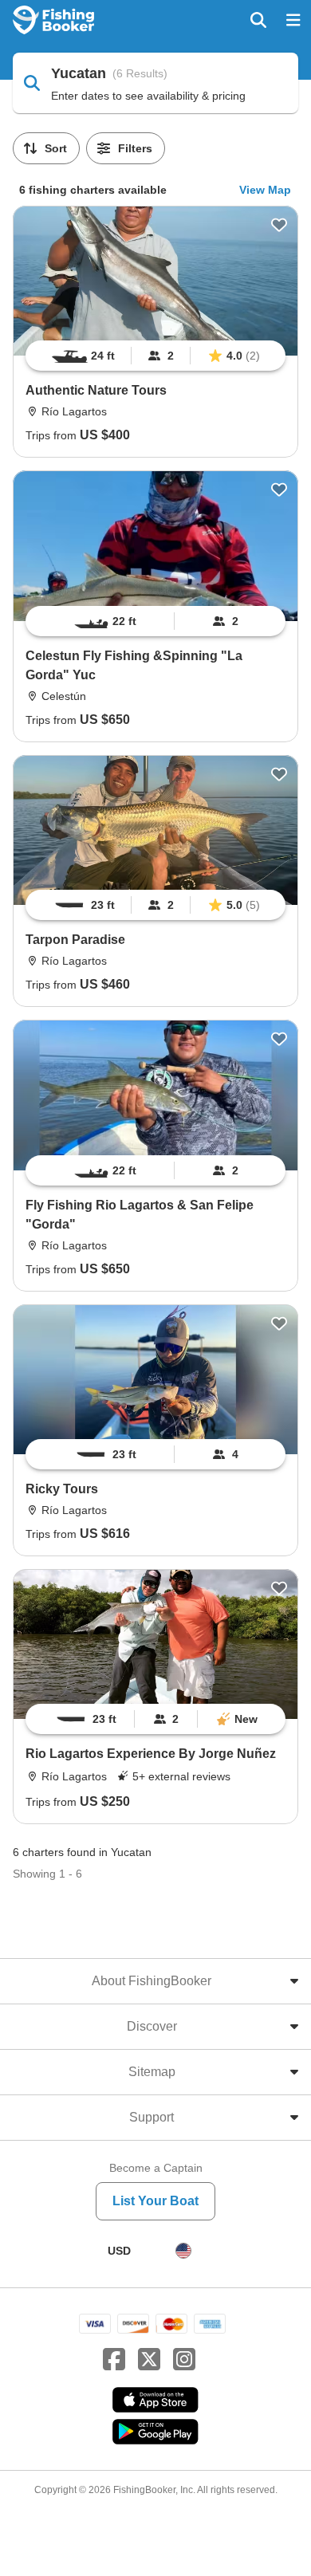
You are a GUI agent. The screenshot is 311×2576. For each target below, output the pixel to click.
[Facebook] (114, 2360)
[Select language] (183, 2251)
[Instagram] (184, 2360)
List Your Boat (155, 2201)
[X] (149, 2360)
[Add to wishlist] (279, 225)
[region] (155, 356)
